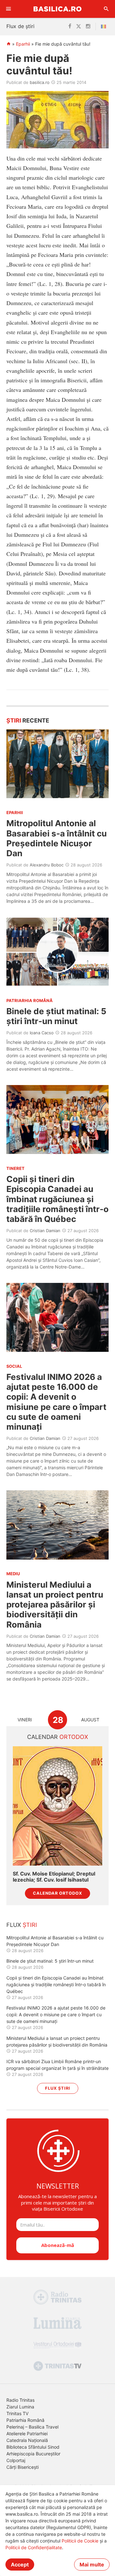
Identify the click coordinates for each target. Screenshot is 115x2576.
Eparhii (23, 44)
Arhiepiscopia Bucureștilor (33, 2454)
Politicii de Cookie (80, 2541)
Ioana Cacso (42, 1033)
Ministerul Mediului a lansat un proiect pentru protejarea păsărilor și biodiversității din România (55, 1605)
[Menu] (9, 9)
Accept (20, 2565)
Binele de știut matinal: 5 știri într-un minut (56, 1016)
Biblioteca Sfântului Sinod (33, 2447)
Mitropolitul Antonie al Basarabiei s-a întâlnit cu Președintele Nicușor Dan (57, 838)
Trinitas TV (17, 2413)
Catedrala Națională (27, 2440)
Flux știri (58, 2088)
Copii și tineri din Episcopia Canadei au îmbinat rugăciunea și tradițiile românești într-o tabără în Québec (57, 1199)
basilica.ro (40, 82)
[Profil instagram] (88, 26)
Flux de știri (20, 26)
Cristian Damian (45, 1231)
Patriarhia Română (25, 2420)
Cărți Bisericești (23, 2467)
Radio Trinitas (20, 2400)
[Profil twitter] (79, 26)
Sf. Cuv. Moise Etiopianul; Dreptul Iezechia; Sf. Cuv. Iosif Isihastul (54, 1877)
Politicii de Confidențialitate (34, 2547)
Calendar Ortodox (57, 1893)
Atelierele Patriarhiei (27, 2434)
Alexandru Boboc (47, 865)
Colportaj (16, 2460)
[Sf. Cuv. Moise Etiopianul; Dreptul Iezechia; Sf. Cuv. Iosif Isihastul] (57, 1806)
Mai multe (92, 2565)
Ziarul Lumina (20, 2407)
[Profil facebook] (70, 26)
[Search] (106, 9)
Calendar (58, 1737)
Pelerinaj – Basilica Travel (32, 2427)
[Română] (105, 26)
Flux (22, 1925)
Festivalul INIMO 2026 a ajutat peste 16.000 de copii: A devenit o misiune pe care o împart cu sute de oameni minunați (56, 1402)
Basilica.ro (57, 9)
